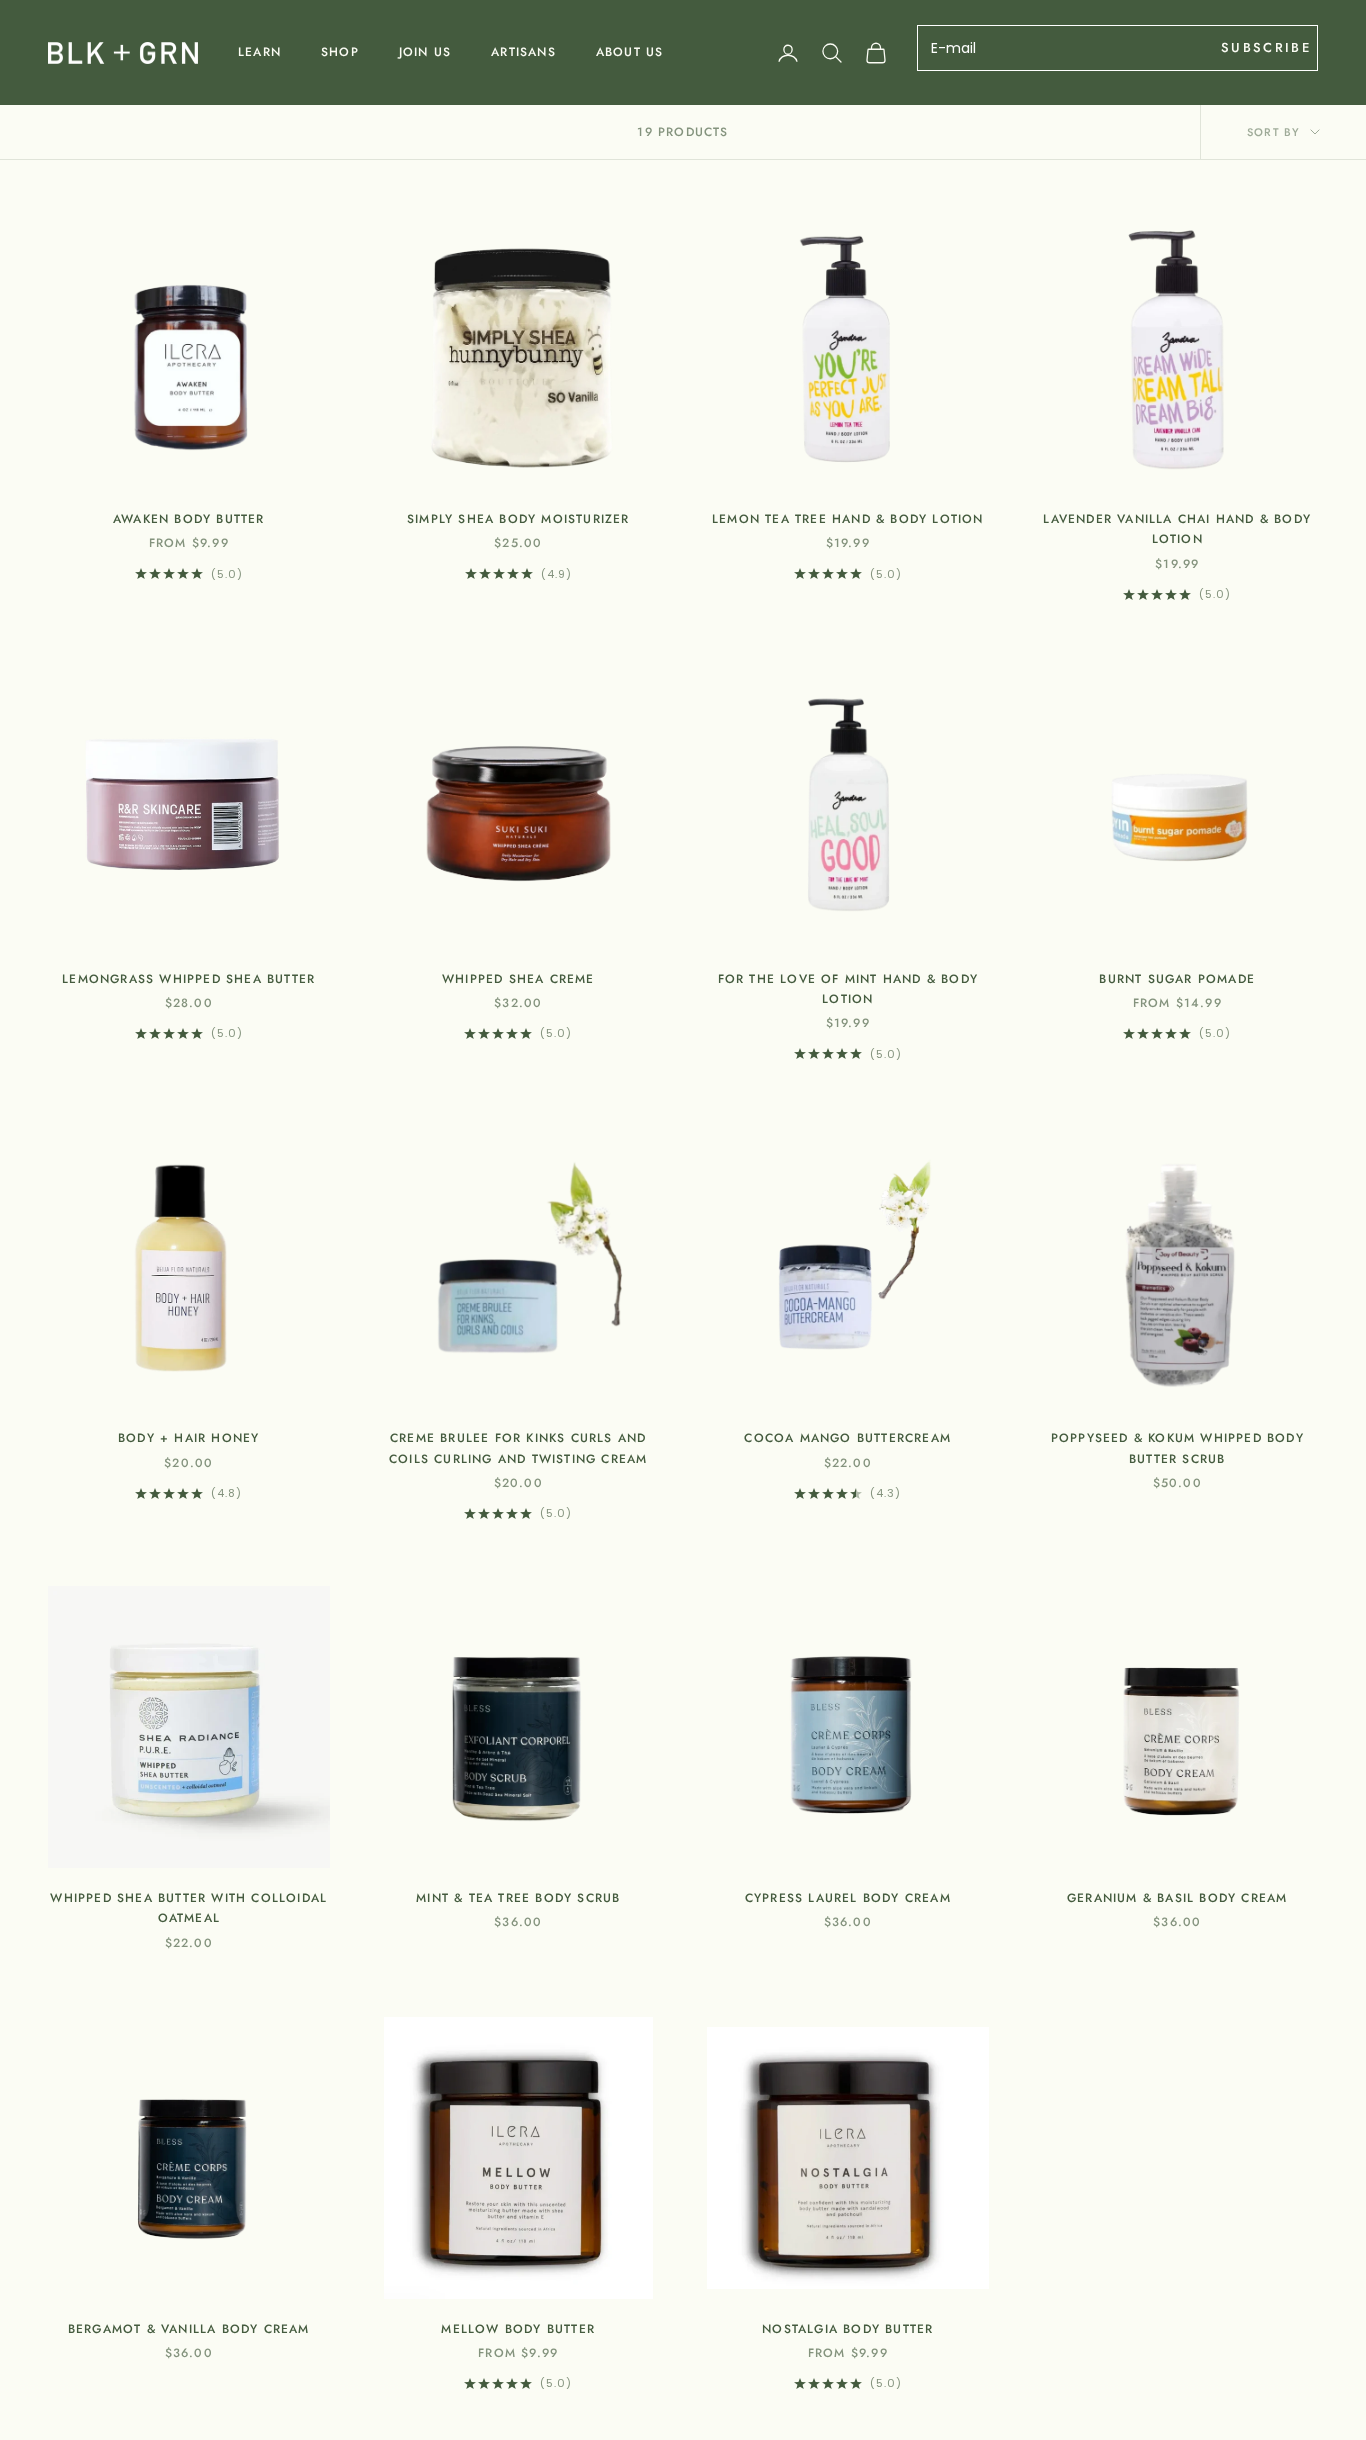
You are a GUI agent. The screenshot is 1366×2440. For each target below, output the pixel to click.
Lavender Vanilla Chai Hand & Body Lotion (1177, 529)
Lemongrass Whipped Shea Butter (188, 979)
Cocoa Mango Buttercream (847, 1438)
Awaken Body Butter (189, 519)
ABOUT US (630, 52)
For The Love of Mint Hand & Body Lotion (848, 989)
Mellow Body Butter (518, 2329)
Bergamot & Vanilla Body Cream (189, 2329)
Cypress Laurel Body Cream (848, 1898)
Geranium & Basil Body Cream (1177, 1898)
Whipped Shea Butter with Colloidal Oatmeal (188, 1908)
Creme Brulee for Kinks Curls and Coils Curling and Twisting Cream (518, 1448)
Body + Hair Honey (188, 1438)
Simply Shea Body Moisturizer (518, 519)
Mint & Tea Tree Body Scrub (518, 1898)
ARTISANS (523, 52)
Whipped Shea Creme (518, 979)
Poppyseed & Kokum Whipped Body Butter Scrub (1177, 1448)
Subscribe (1266, 47)
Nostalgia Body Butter (847, 2329)
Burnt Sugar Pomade (1177, 979)
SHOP (340, 52)
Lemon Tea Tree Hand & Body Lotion (848, 519)
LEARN (259, 52)
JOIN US (425, 52)
